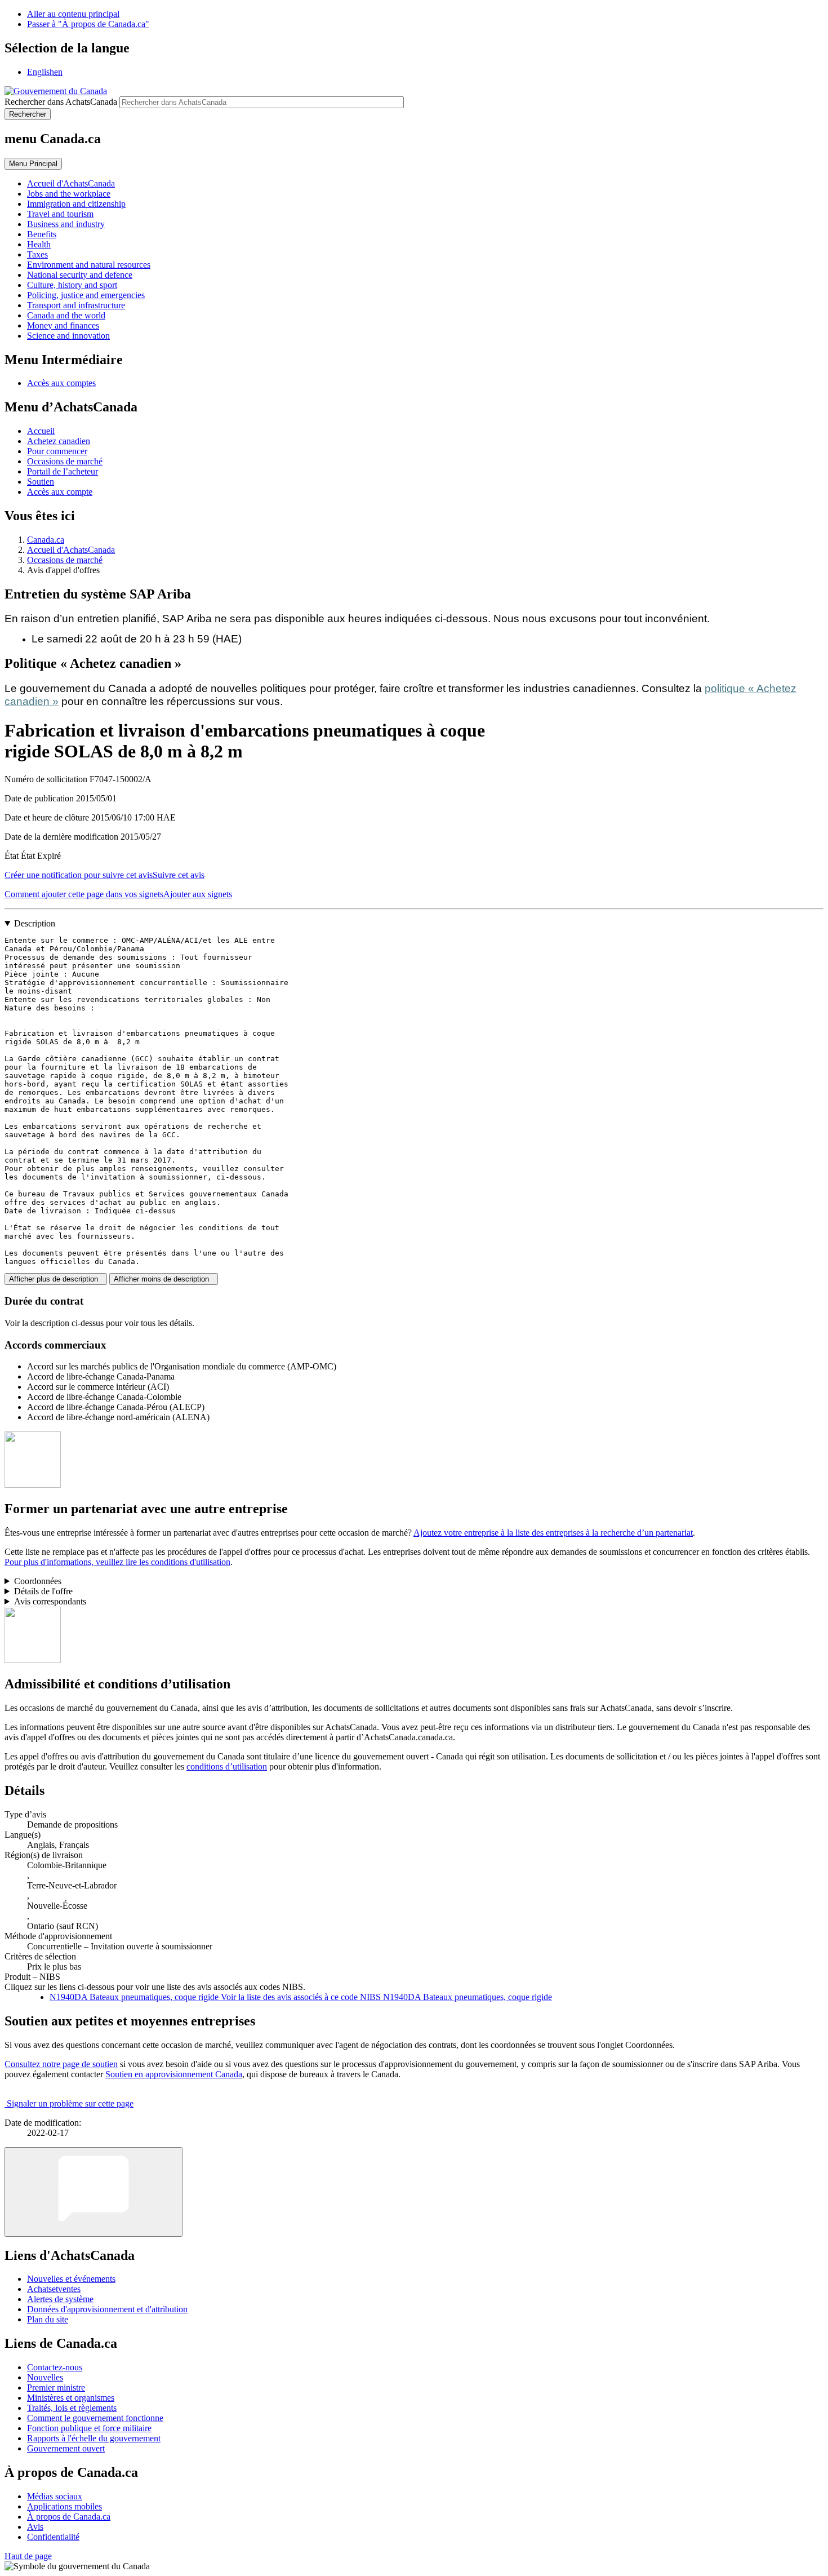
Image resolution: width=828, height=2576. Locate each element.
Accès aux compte (60, 492)
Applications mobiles (64, 2506)
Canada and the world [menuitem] (66, 315)
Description (35, 923)
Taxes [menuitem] (37, 254)
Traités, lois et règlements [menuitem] (72, 2408)
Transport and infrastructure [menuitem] (76, 305)
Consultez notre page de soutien (61, 2064)
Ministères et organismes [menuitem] (71, 2398)
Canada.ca (46, 540)
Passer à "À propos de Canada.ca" (88, 24)
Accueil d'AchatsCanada (71, 550)
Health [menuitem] (39, 244)
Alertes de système (60, 2299)
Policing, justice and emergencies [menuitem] (86, 295)
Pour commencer (57, 451)
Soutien (41, 482)
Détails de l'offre (43, 1591)
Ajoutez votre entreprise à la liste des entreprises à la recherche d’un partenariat (553, 1533)
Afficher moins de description (164, 1279)
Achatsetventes (54, 2289)
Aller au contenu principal (73, 14)
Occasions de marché (65, 461)
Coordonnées (38, 1581)
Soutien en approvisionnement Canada (174, 2074)
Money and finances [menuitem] (63, 325)
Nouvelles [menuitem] (45, 2377)
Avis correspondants (50, 1601)
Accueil (41, 431)
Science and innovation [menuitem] (68, 336)
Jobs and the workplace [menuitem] (69, 194)
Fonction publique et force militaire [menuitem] (89, 2428)
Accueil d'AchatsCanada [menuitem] (71, 183)
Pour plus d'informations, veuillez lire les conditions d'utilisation (117, 1562)
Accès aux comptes (61, 383)
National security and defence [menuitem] (80, 275)
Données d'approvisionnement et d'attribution (107, 2309)
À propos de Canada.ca (69, 2517)
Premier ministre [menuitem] (56, 2387)
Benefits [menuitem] (42, 234)
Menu (33, 164)
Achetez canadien (59, 441)
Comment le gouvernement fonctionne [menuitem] (95, 2418)
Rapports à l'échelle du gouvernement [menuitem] (94, 2438)
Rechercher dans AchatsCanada (61, 102)
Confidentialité (53, 2537)
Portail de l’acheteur (63, 471)
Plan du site (48, 2319)
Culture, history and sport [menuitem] (72, 285)
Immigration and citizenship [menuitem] (76, 204)
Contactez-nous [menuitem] (55, 2367)
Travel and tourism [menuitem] (60, 214)
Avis (35, 2527)
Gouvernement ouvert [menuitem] (66, 2448)
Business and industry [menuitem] (66, 224)
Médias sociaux (55, 2496)
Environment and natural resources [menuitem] (89, 265)
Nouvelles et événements (71, 2279)
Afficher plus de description (56, 1279)
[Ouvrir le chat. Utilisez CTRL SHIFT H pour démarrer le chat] (94, 2192)
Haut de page (28, 2556)
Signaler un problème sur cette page (70, 2103)
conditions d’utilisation (227, 1766)
